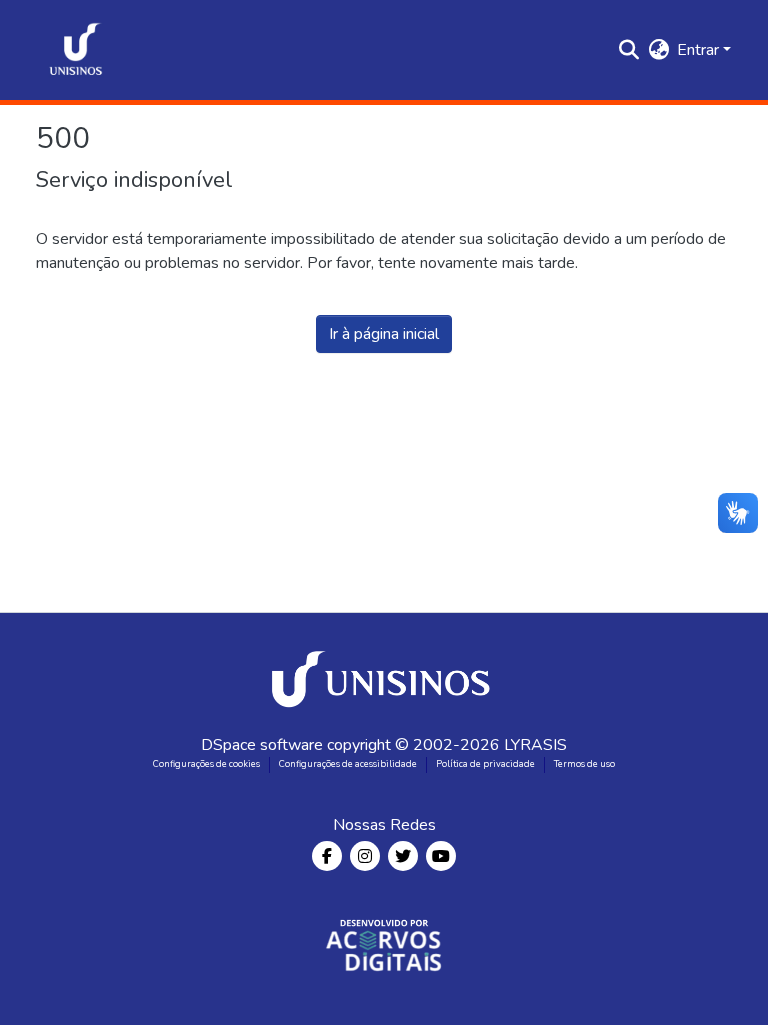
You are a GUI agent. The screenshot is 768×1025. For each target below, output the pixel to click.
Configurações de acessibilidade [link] (348, 764)
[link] (384, 673)
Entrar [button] (700, 50)
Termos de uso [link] (584, 764)
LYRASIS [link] (535, 745)
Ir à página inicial (384, 334)
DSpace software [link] (262, 745)
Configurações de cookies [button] (206, 764)
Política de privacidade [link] (485, 764)
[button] (76, 50)
